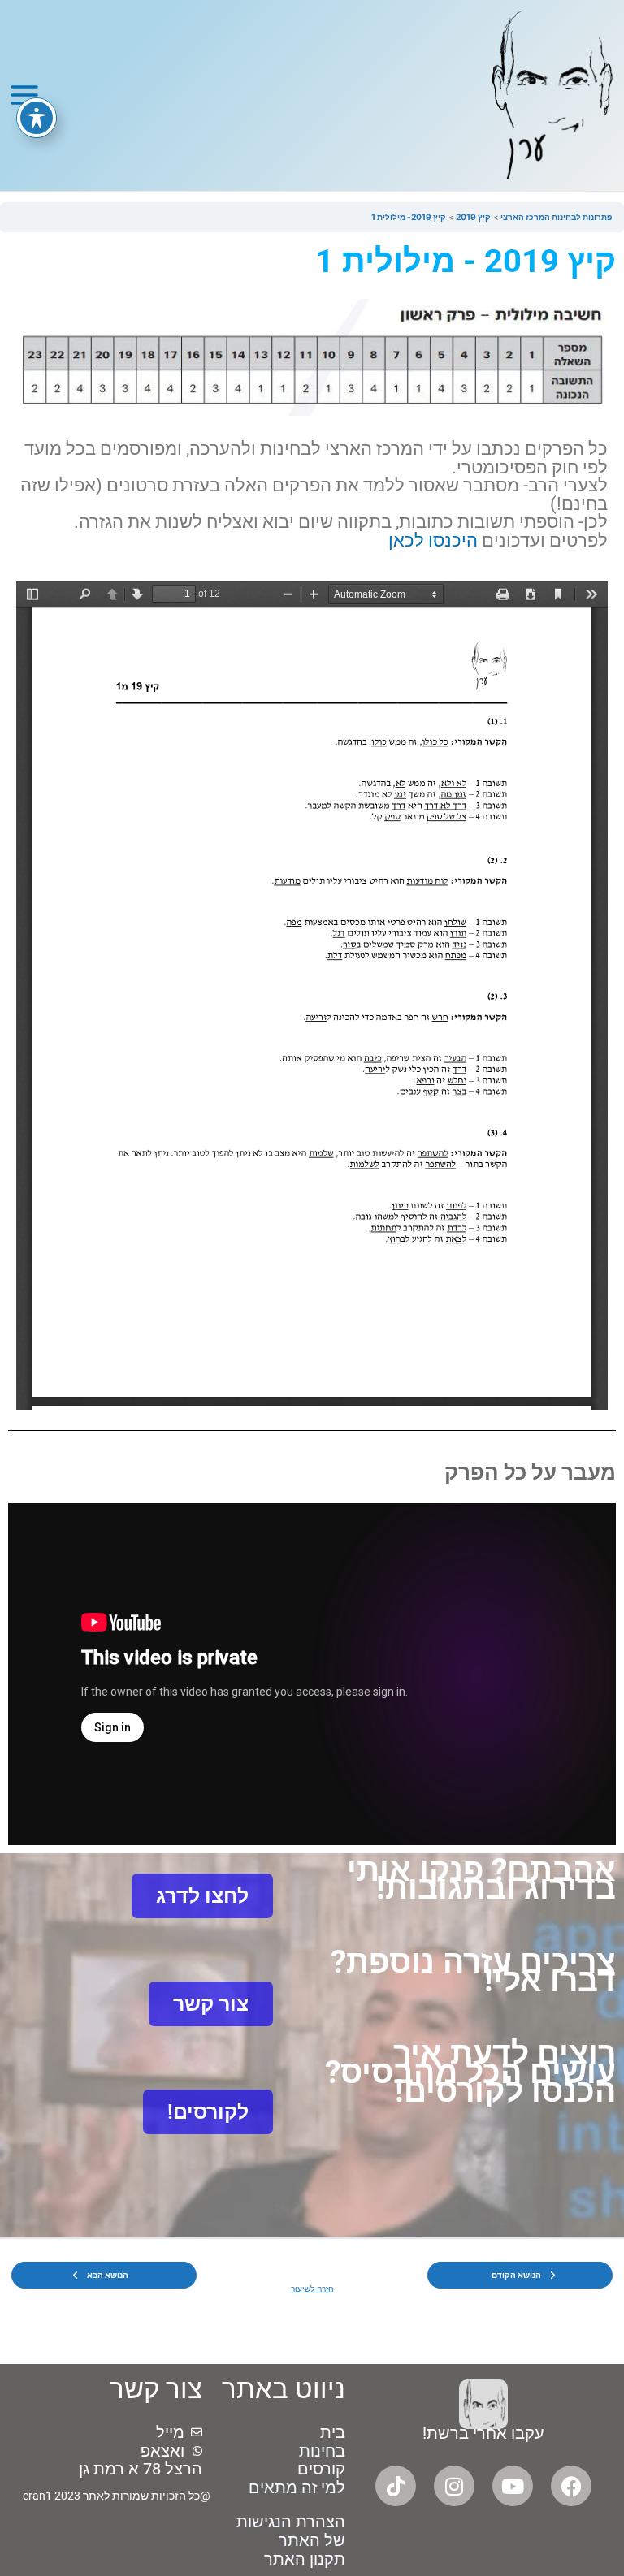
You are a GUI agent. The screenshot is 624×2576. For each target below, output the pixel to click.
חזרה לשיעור (312, 2289)
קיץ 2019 (472, 217)
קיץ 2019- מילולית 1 (409, 217)
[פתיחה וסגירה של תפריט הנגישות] (37, 118)
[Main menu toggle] (24, 95)
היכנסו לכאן (433, 540)
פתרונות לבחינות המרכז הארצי (556, 217)
